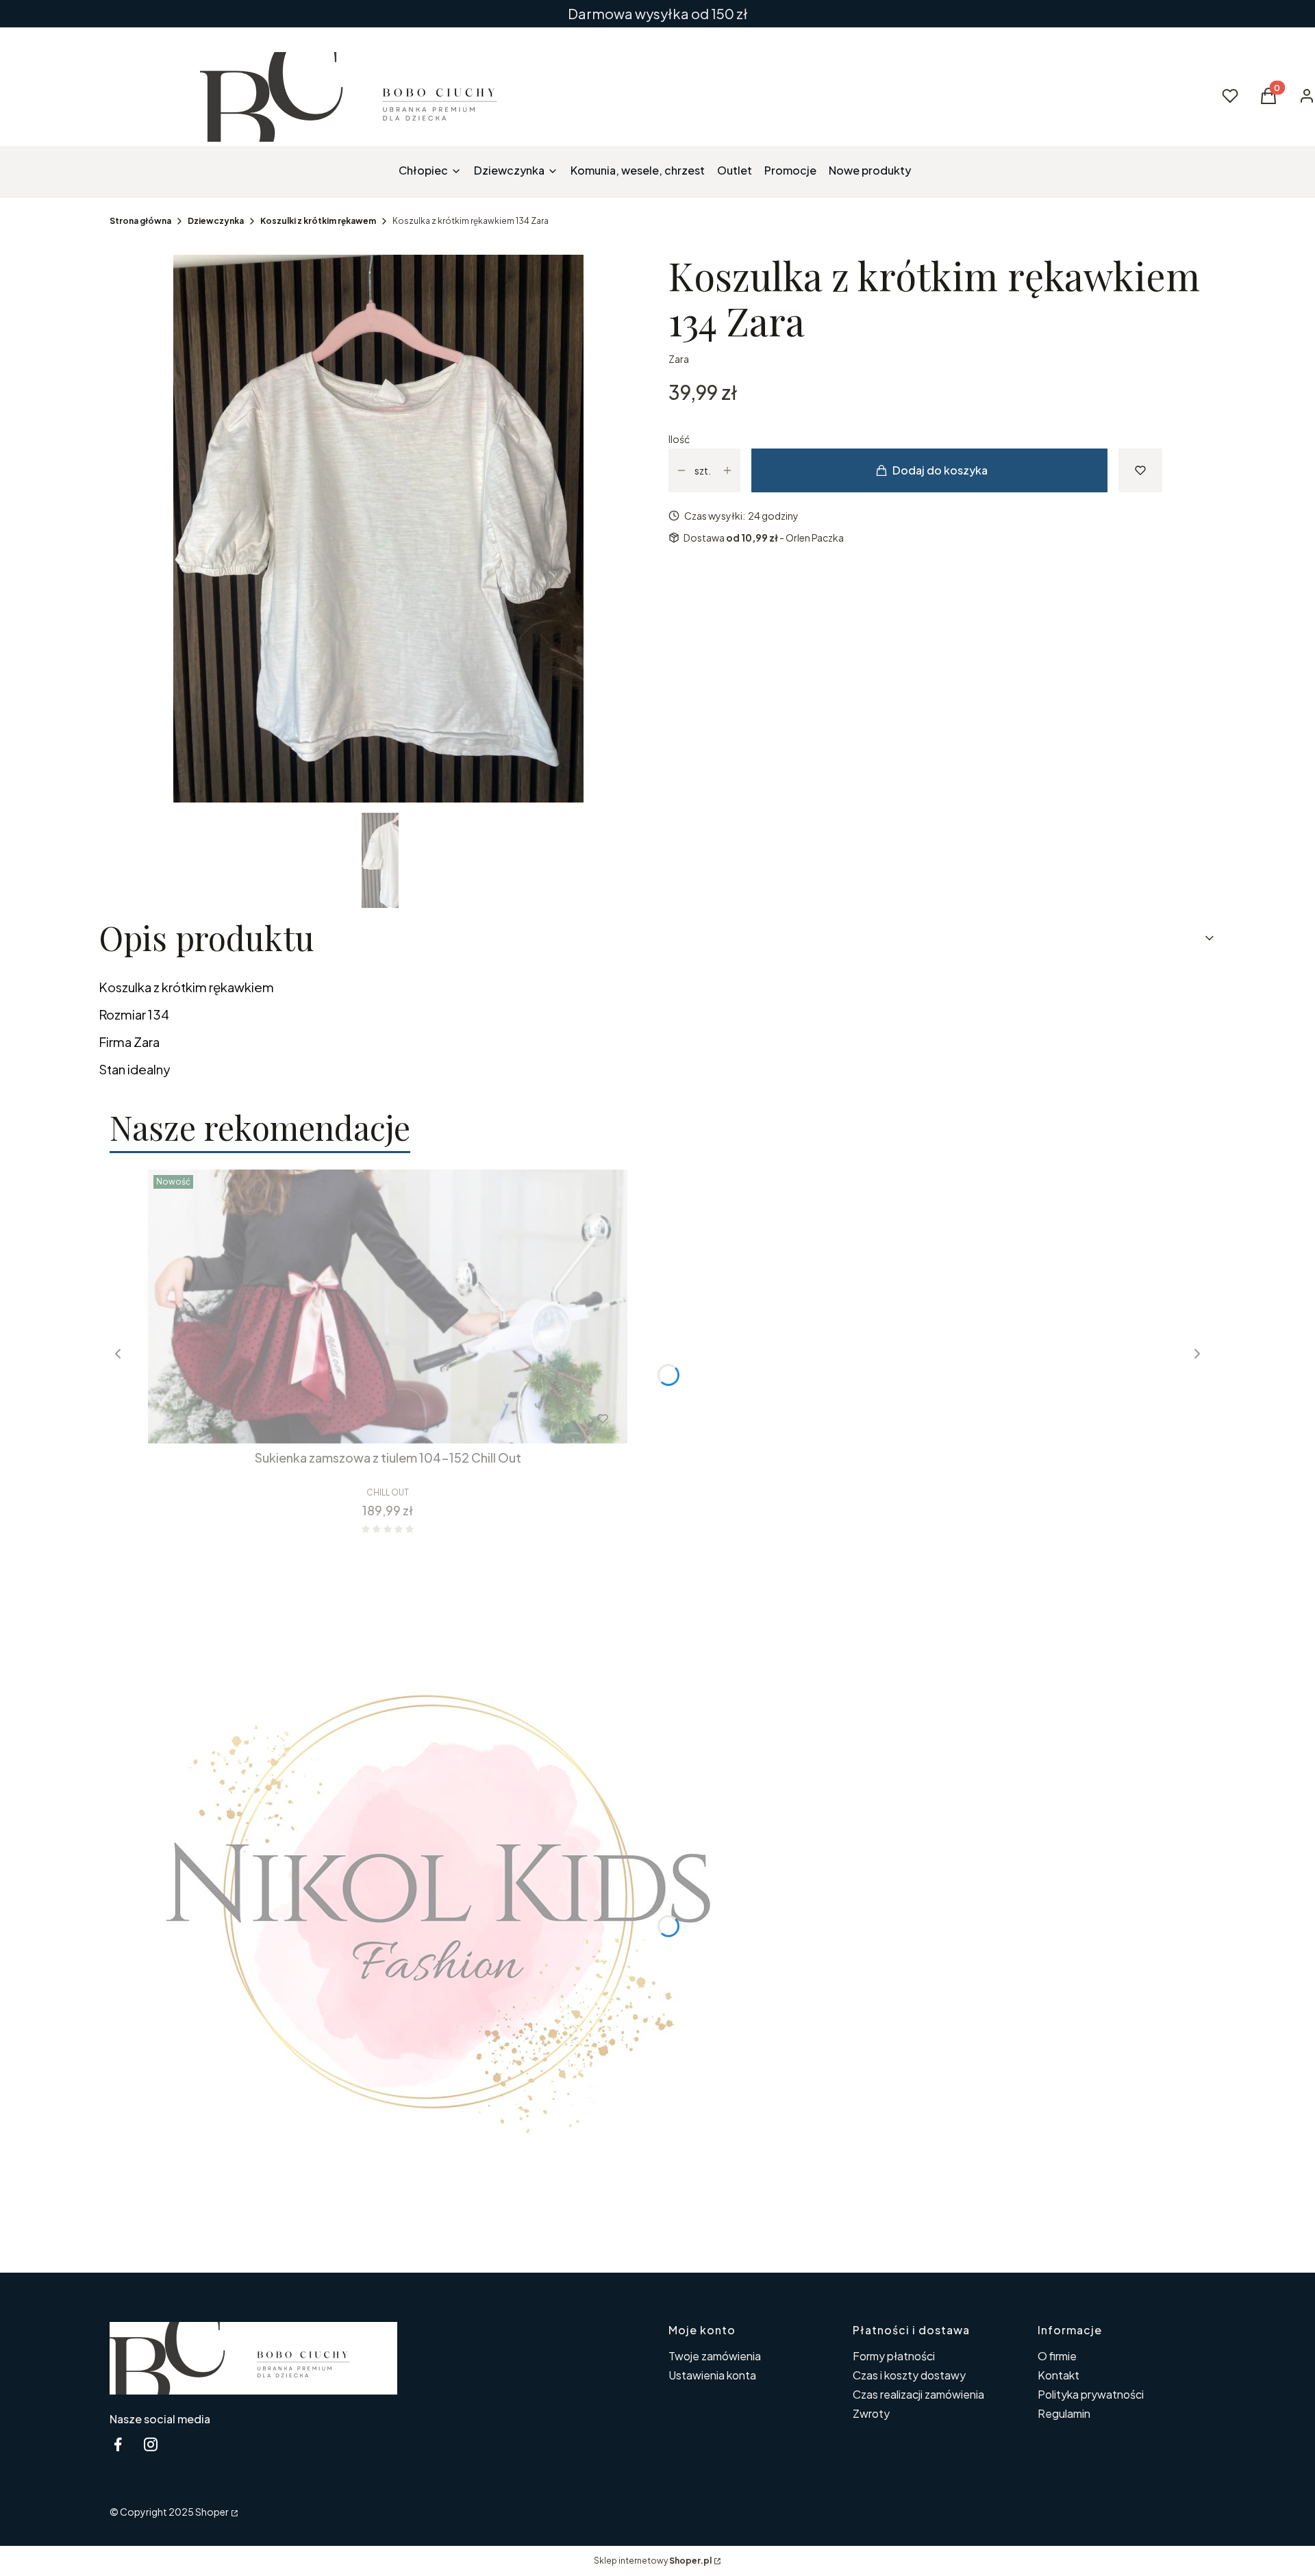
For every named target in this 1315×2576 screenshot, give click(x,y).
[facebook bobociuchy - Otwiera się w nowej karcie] (118, 2444)
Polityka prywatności (1091, 2394)
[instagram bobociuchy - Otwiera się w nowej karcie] (151, 2444)
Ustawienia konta (712, 2375)
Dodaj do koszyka (940, 470)
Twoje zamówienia (715, 2356)
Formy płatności (894, 2356)
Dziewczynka (216, 221)
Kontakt (1059, 2375)
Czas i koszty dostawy (909, 2375)
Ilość (679, 439)
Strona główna (140, 221)
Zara (679, 359)
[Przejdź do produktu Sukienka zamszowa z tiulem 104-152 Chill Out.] (388, 1306)
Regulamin (1064, 2413)
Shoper (212, 2512)
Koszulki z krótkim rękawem (318, 221)
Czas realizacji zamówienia (918, 2394)
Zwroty (871, 2413)
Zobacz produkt (370, 1419)
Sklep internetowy (653, 2561)
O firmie (1057, 2356)
